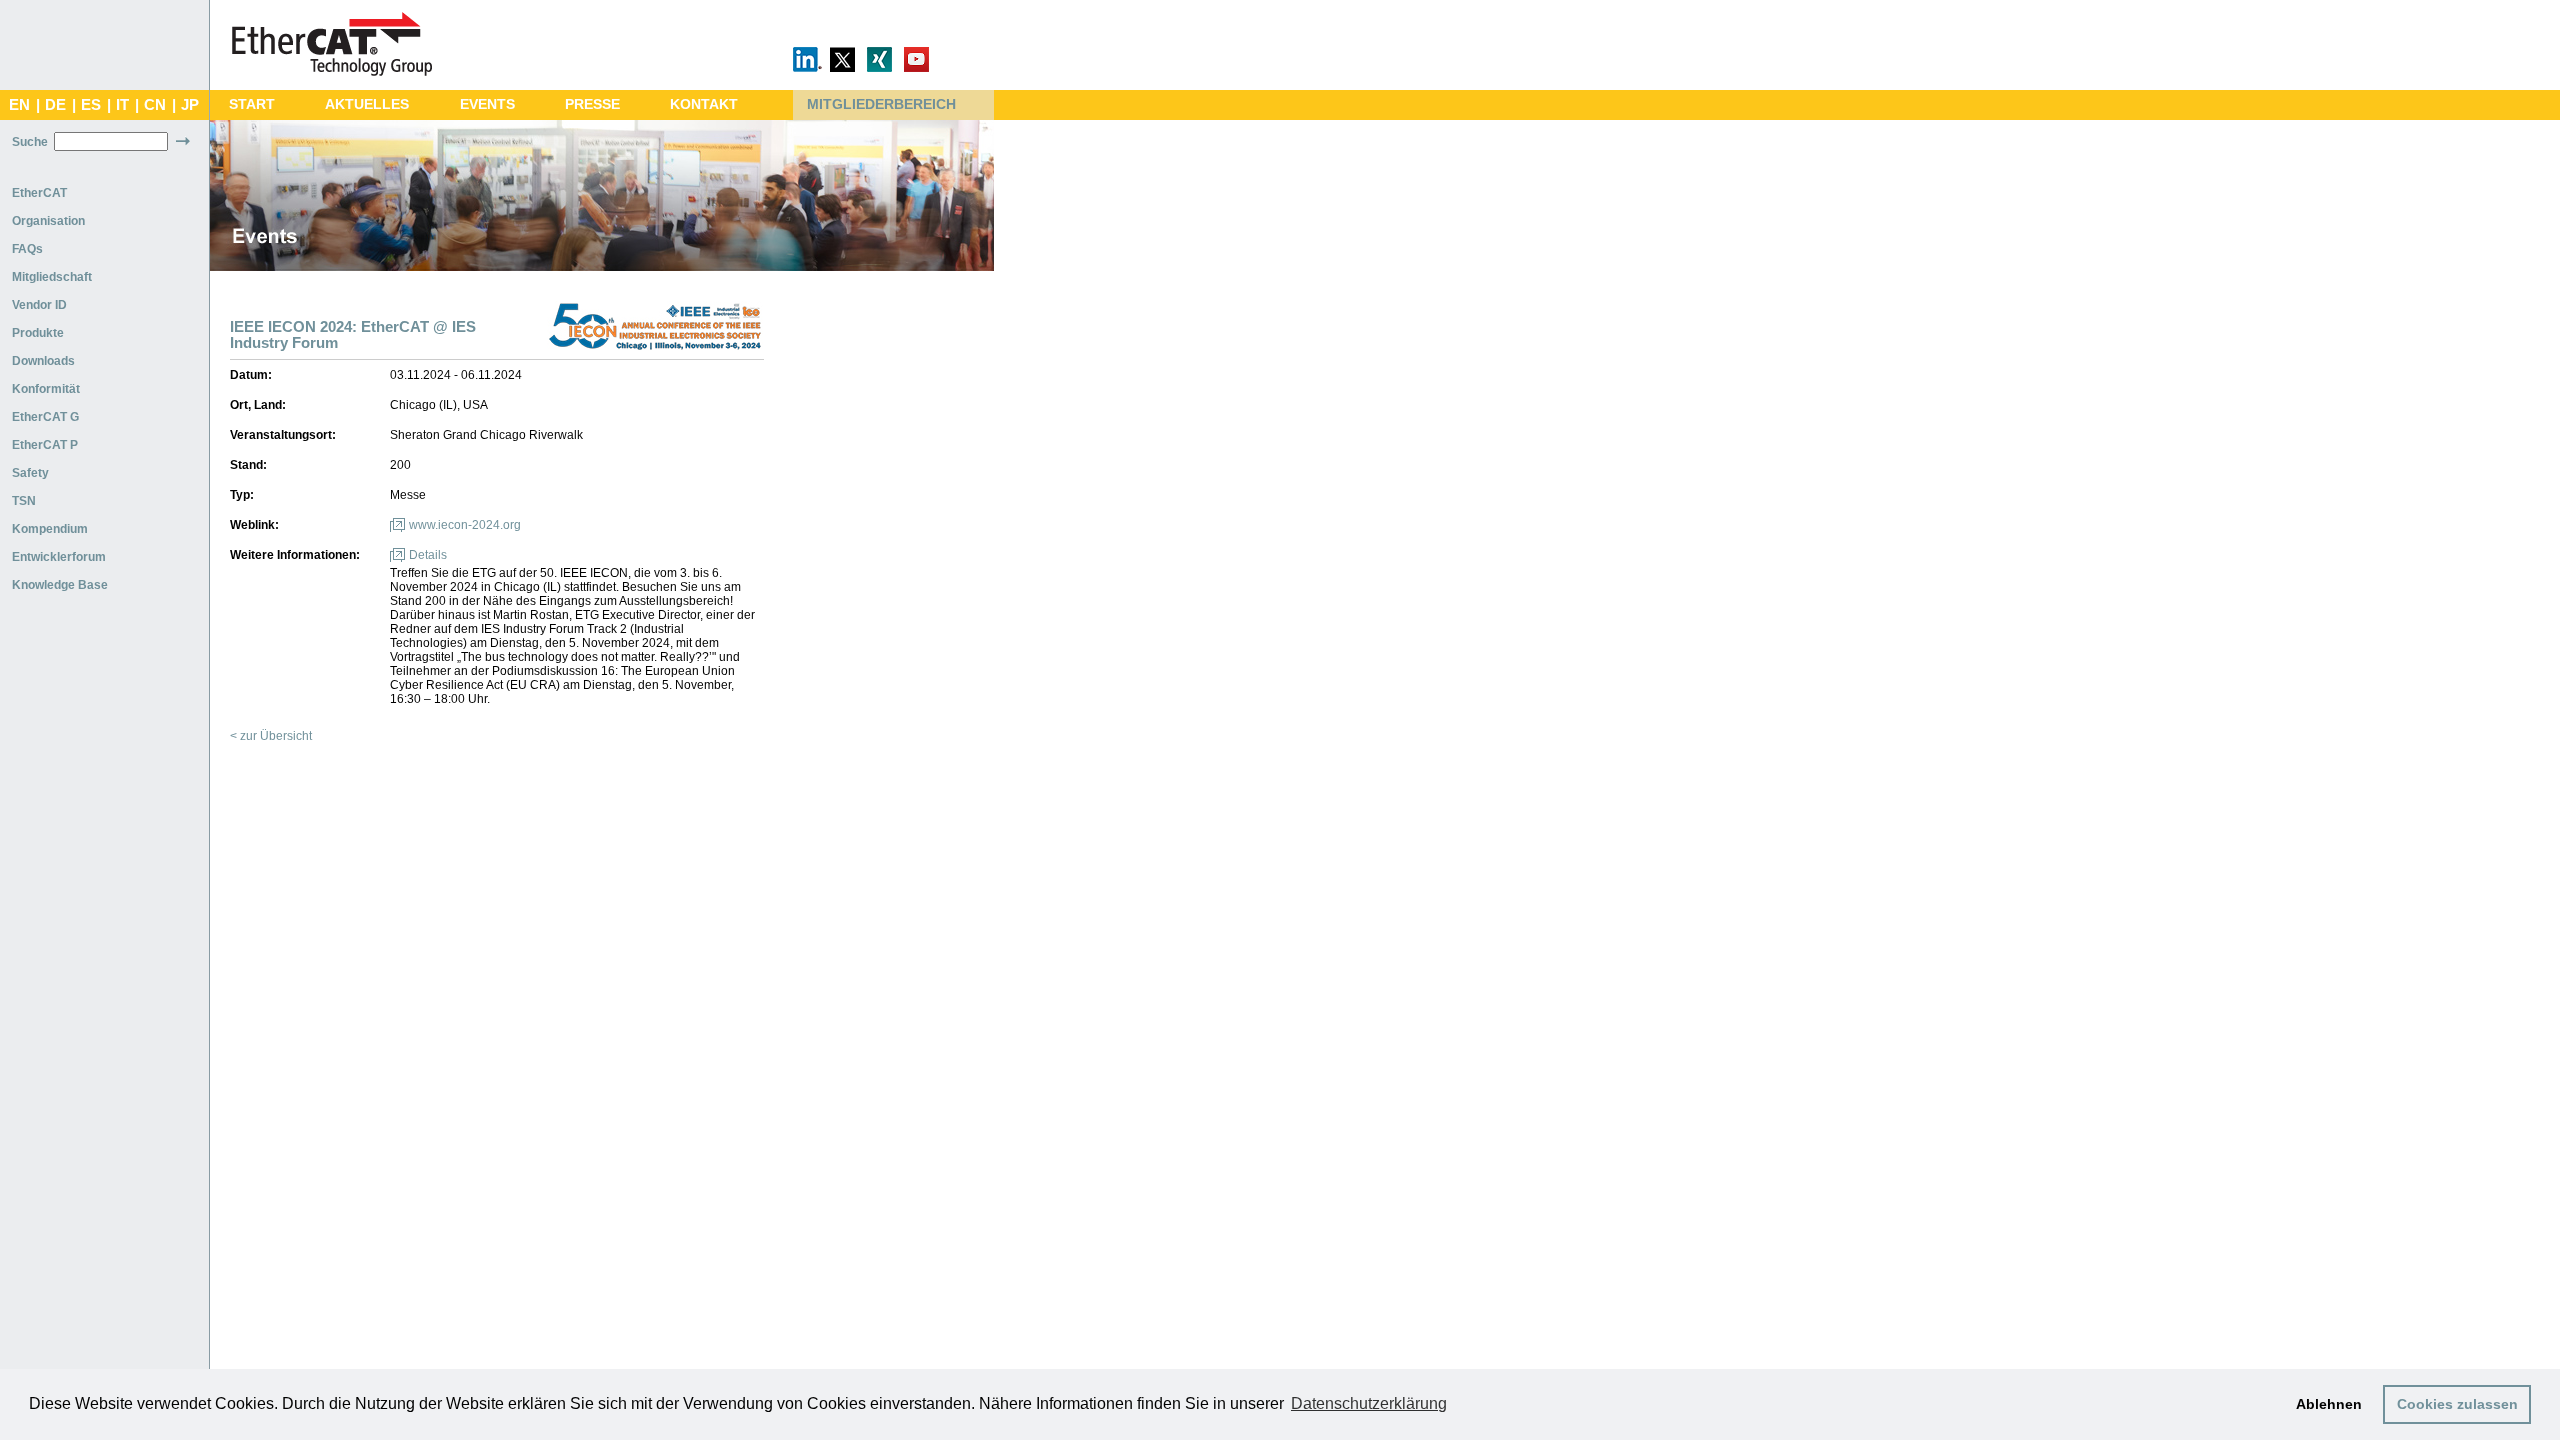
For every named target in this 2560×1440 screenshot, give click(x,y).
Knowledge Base (60, 585)
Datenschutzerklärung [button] (1369, 1403)
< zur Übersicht (271, 736)
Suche (30, 142)
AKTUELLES (367, 104)
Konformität (46, 389)
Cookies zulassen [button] (2457, 1404)
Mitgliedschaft (52, 277)
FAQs (27, 249)
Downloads (43, 361)
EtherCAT (39, 193)
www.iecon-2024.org (465, 525)
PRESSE (592, 104)
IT (122, 105)
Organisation (48, 221)
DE (55, 105)
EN (19, 105)
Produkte (38, 333)
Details (428, 555)
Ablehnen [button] (2329, 1404)
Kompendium (50, 529)
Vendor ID (39, 305)
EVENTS (487, 104)
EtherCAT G (45, 417)
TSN (24, 501)
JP (190, 105)
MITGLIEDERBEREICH (881, 104)
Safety (30, 473)
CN (155, 105)
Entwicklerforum (59, 557)
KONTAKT (704, 104)
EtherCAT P (45, 445)
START (252, 104)
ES (91, 105)
